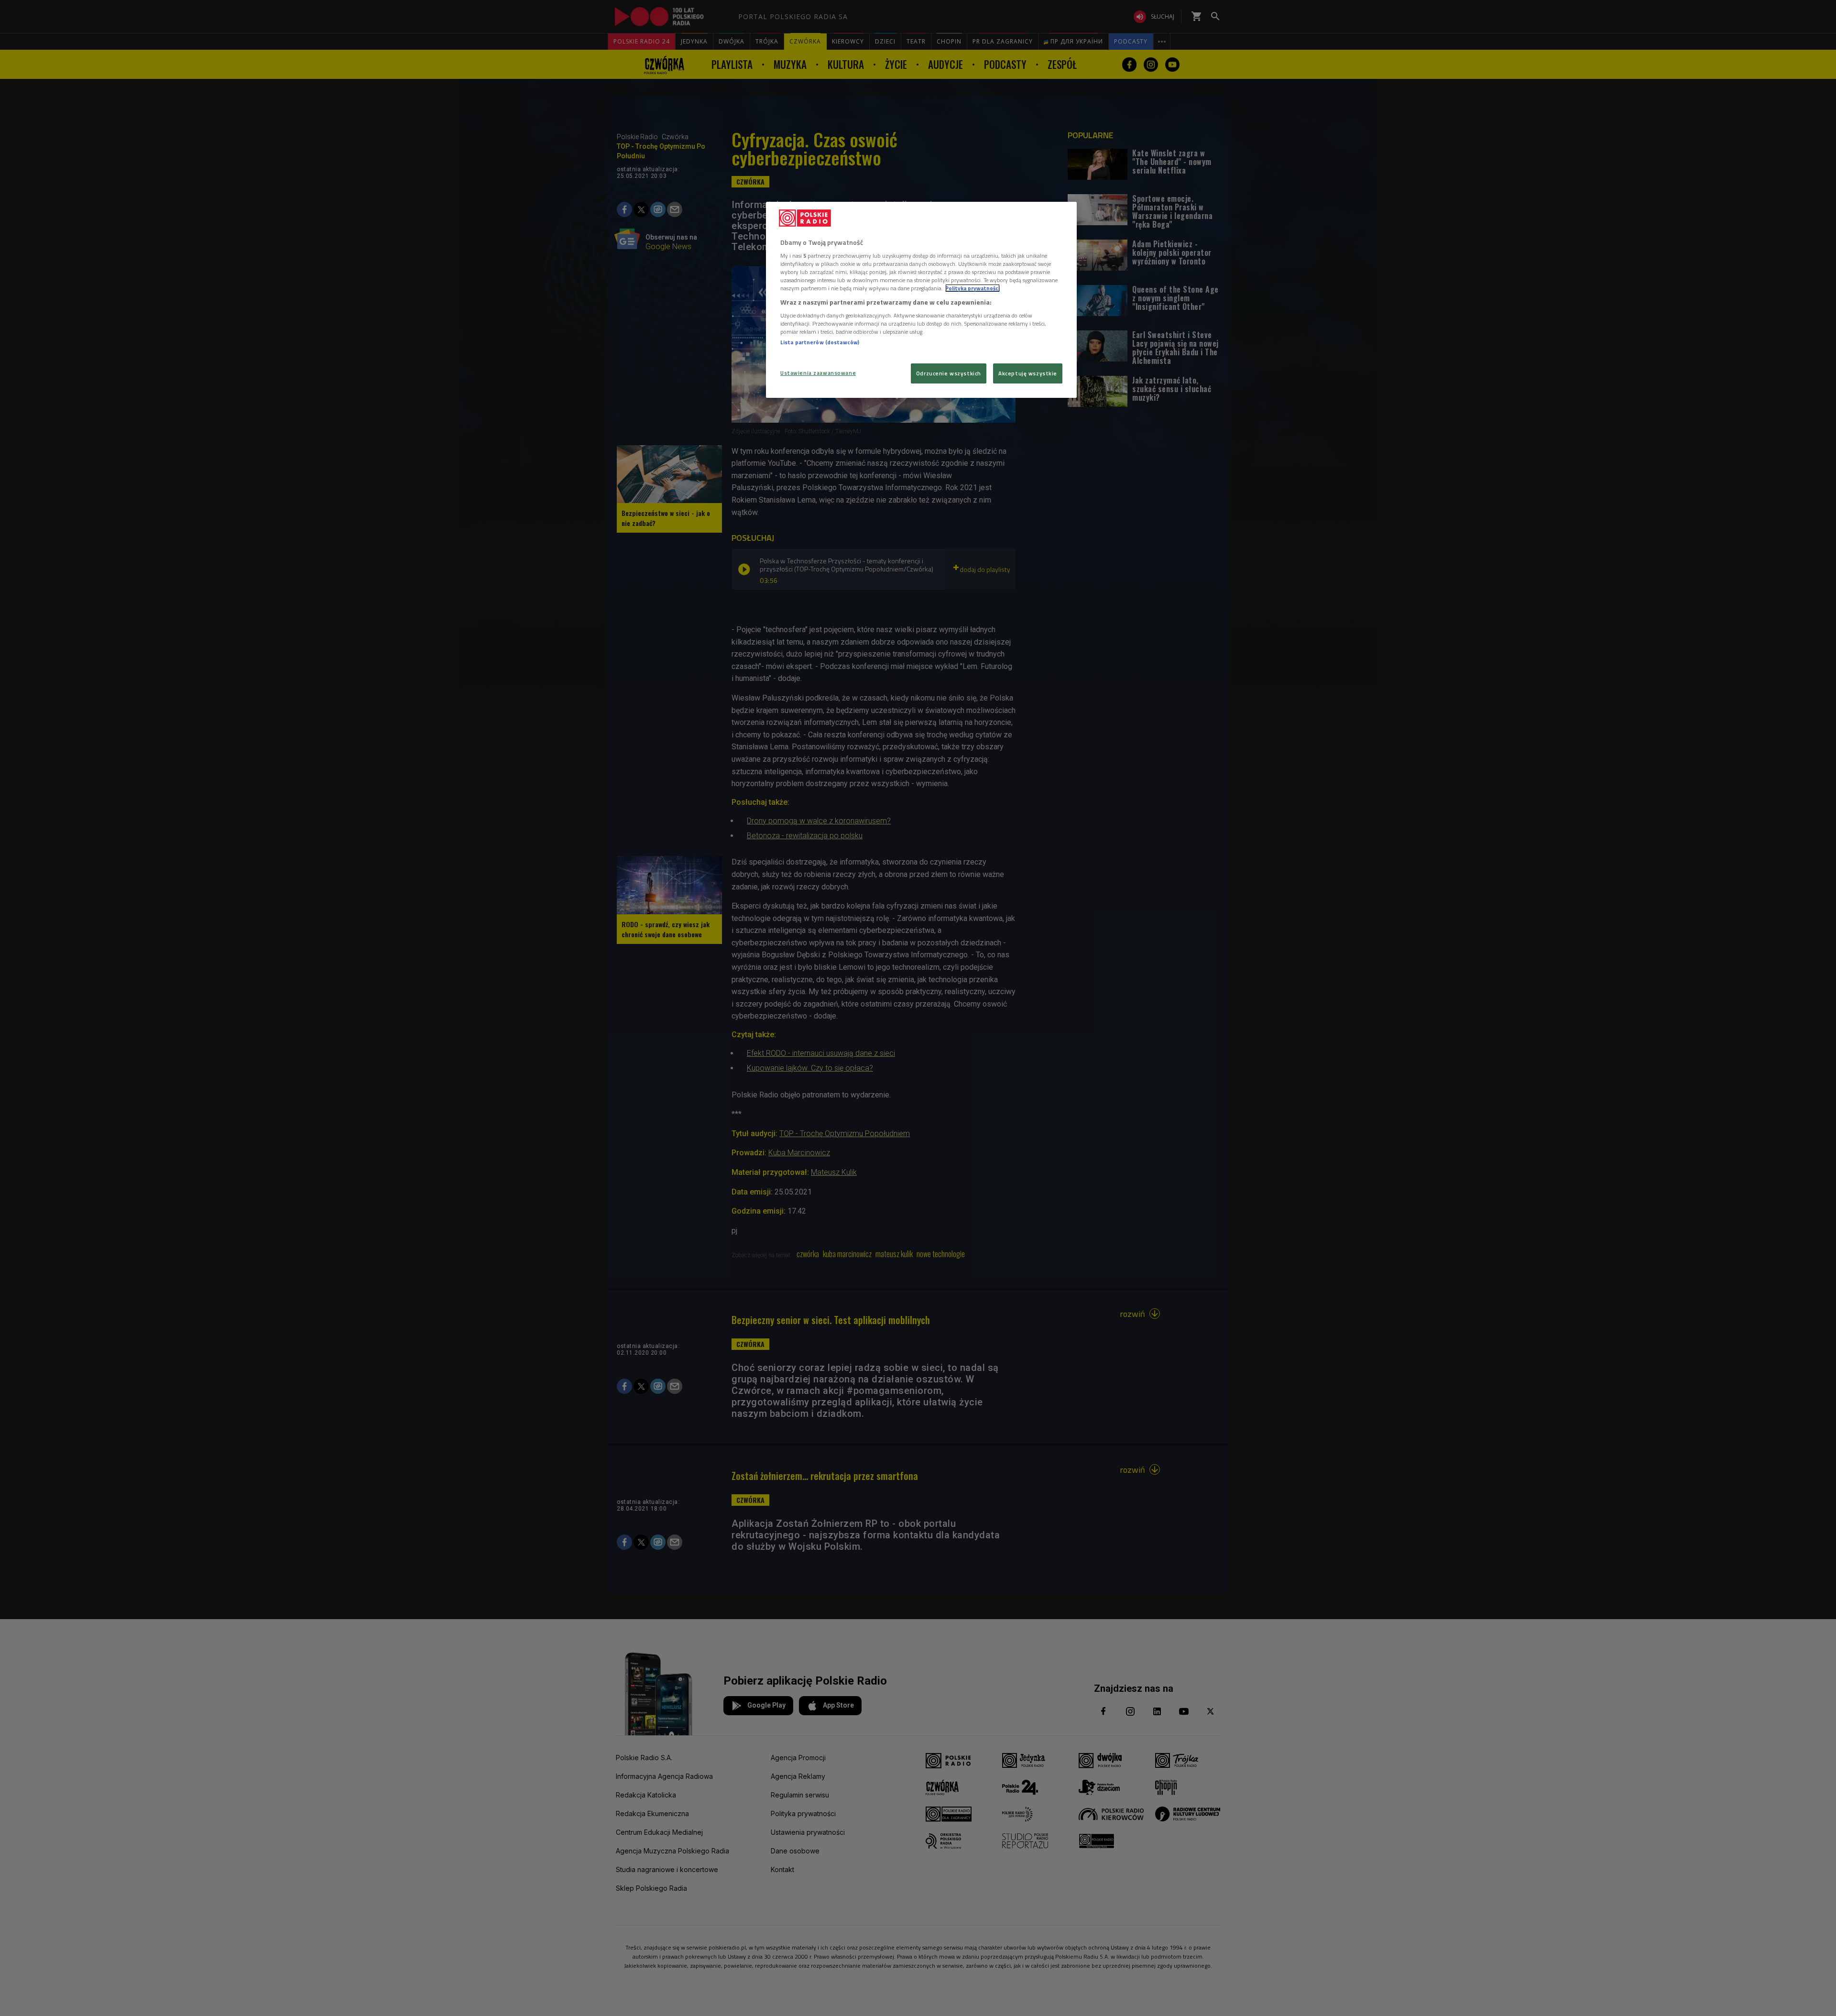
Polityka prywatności (973, 288)
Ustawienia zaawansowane (818, 373)
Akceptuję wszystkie (1028, 373)
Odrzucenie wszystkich (949, 373)
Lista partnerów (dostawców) (820, 342)
